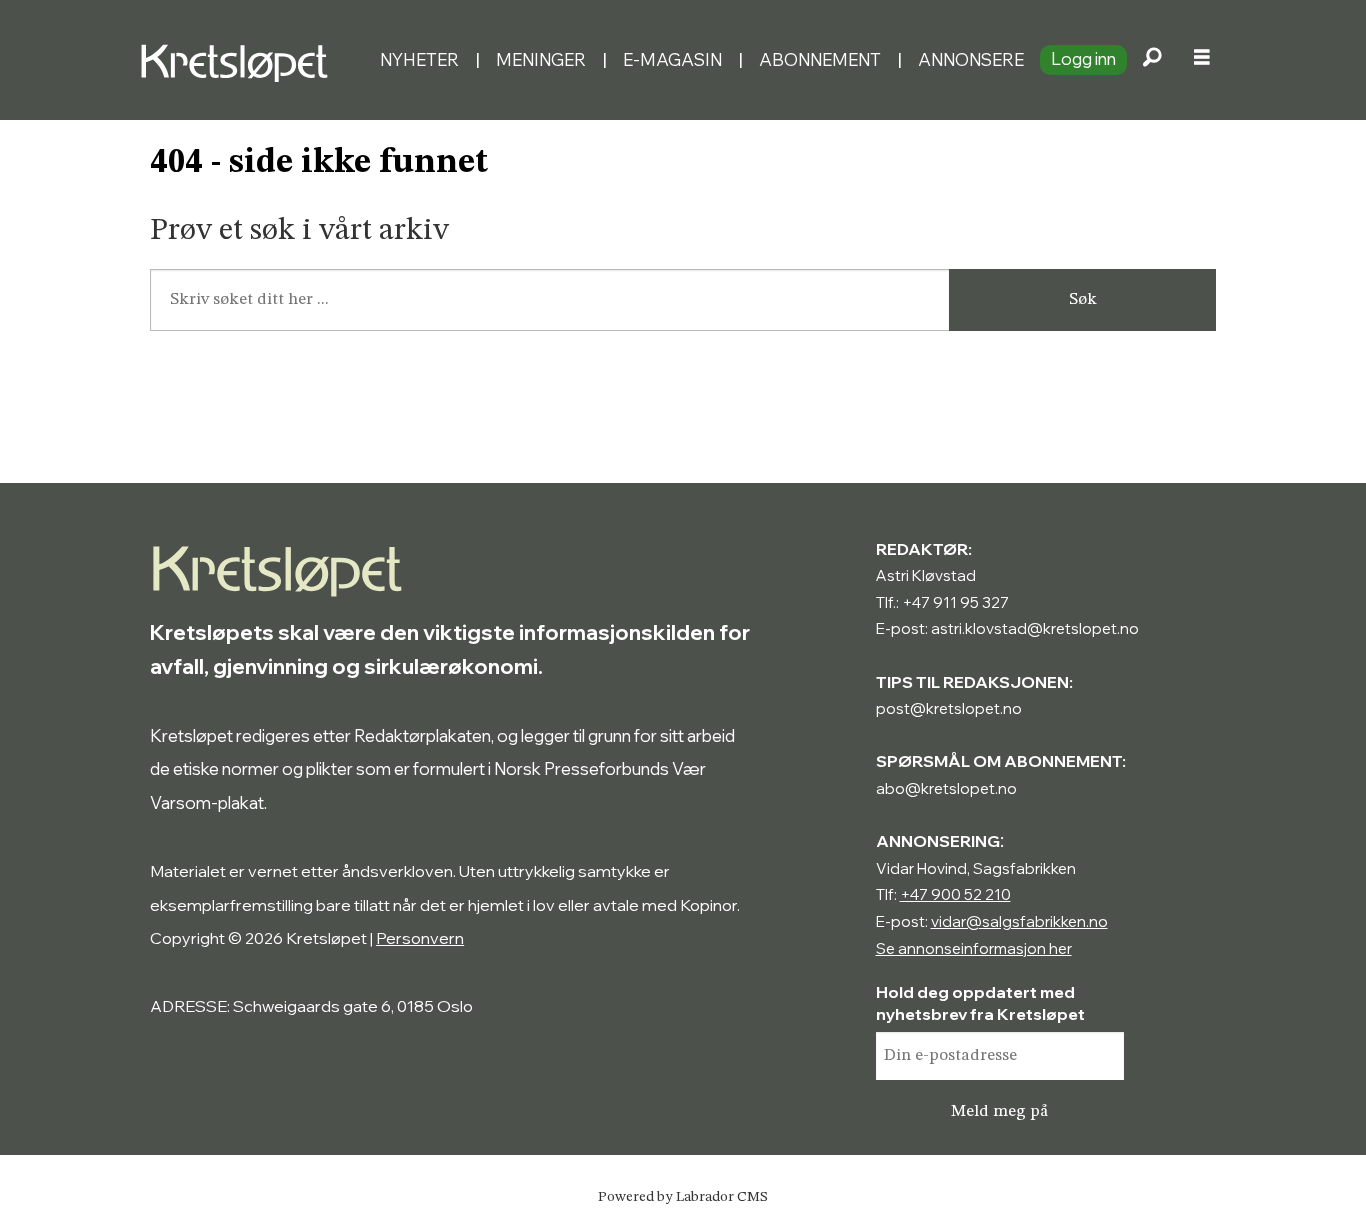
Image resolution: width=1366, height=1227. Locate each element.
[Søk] (1152, 60)
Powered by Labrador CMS (683, 1197)
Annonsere (971, 59)
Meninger (541, 59)
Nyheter (419, 59)
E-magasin (672, 59)
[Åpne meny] (1202, 60)
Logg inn (1083, 58)
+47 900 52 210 (955, 894)
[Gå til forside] (251, 60)
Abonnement (820, 59)
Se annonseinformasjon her (974, 948)
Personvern (420, 938)
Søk (1083, 299)
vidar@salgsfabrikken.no (1019, 921)
